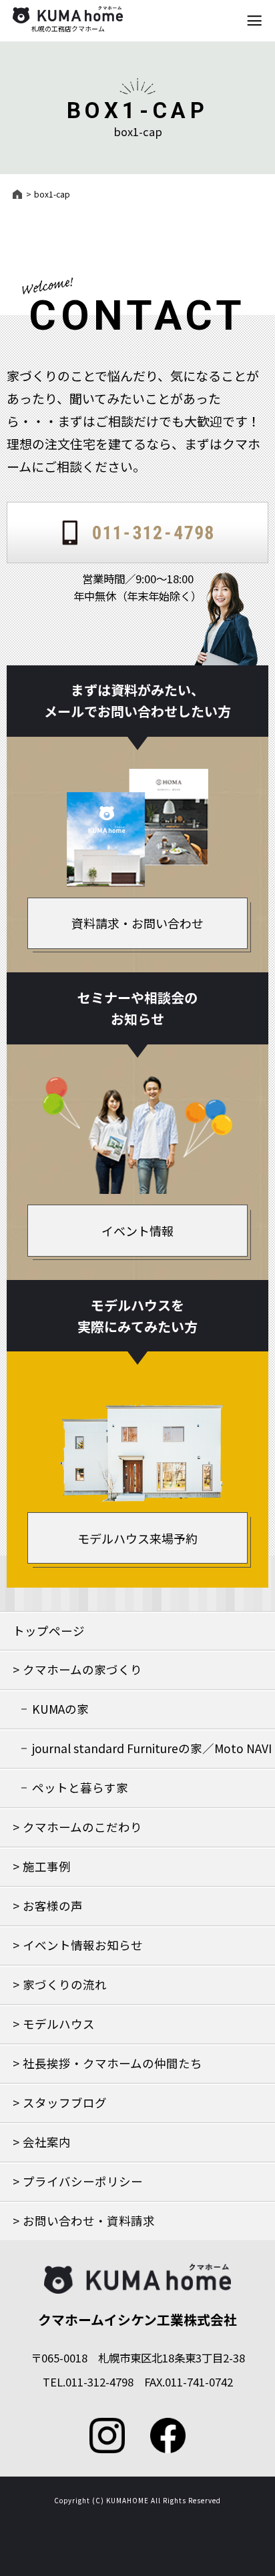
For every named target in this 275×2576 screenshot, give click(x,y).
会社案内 (47, 2142)
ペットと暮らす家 (80, 1788)
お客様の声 (53, 1906)
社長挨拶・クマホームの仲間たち (112, 2063)
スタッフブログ (65, 2103)
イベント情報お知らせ (83, 1945)
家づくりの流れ (65, 1984)
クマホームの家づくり (82, 1669)
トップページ (49, 1631)
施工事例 (47, 1866)
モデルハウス (59, 2024)
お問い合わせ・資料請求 (89, 2221)
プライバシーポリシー (83, 2181)
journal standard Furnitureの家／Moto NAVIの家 (152, 1754)
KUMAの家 (60, 1709)
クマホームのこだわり (82, 1827)
